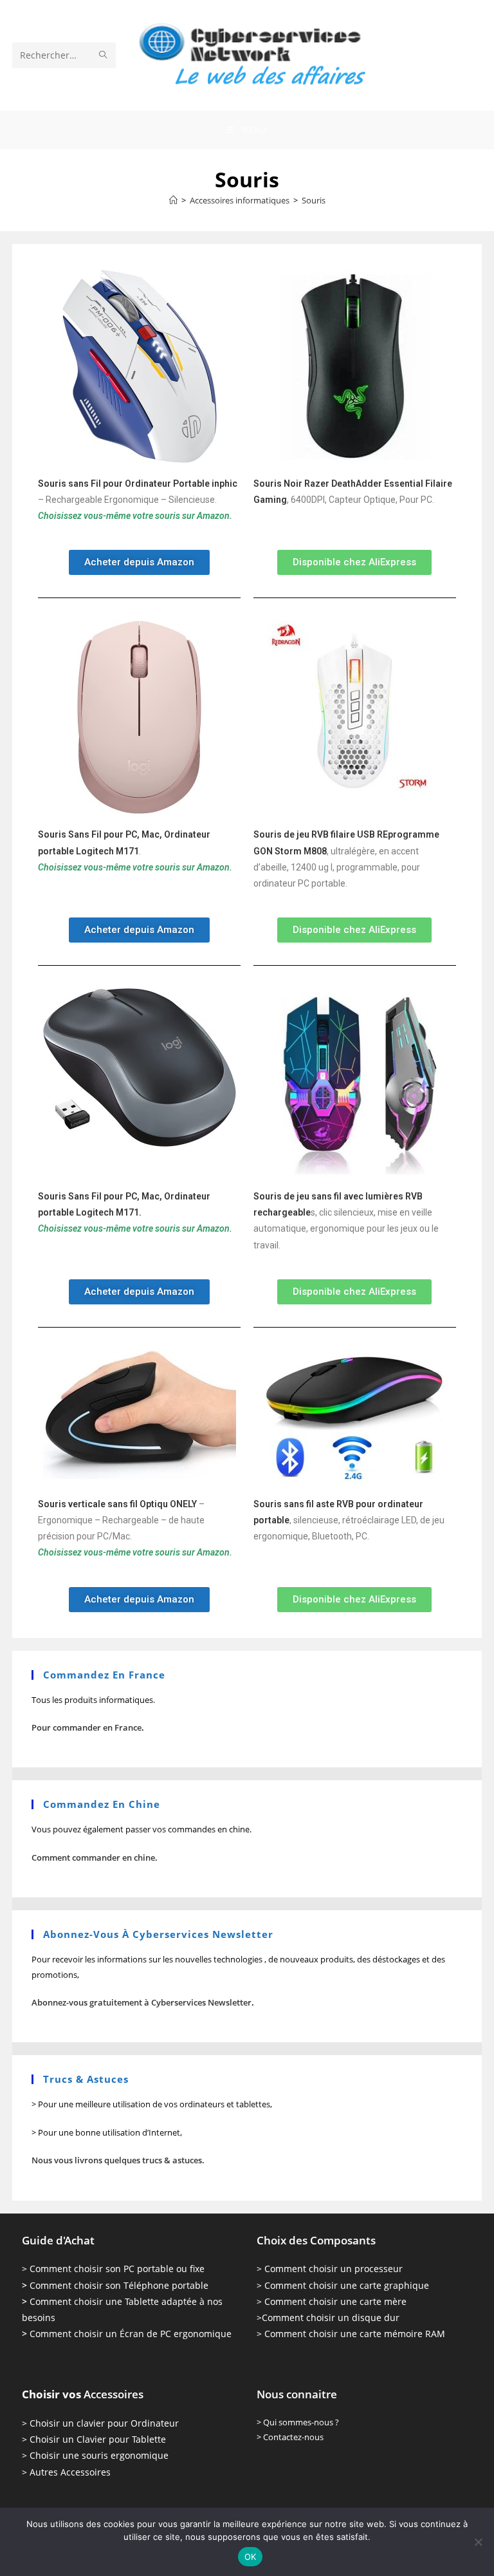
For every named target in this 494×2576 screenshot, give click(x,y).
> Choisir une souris (65, 2455)
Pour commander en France (87, 1727)
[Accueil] (173, 200)
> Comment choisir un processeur (330, 2269)
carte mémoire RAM (401, 2334)
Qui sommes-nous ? (301, 2422)
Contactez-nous (293, 2437)
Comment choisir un (306, 2317)
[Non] (478, 2542)
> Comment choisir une (307, 2334)
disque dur (374, 2317)
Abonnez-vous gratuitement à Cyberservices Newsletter (142, 2002)
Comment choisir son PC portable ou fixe (117, 2269)
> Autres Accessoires (66, 2472)
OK (251, 2557)
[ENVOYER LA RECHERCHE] (104, 55)
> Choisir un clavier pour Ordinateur (100, 2423)
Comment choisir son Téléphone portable (119, 2285)
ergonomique (138, 2455)
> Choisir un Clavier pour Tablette (94, 2439)
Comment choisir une (311, 2301)
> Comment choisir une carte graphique (343, 2285)
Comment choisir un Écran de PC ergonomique (131, 2334)
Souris (314, 200)
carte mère (382, 2301)
